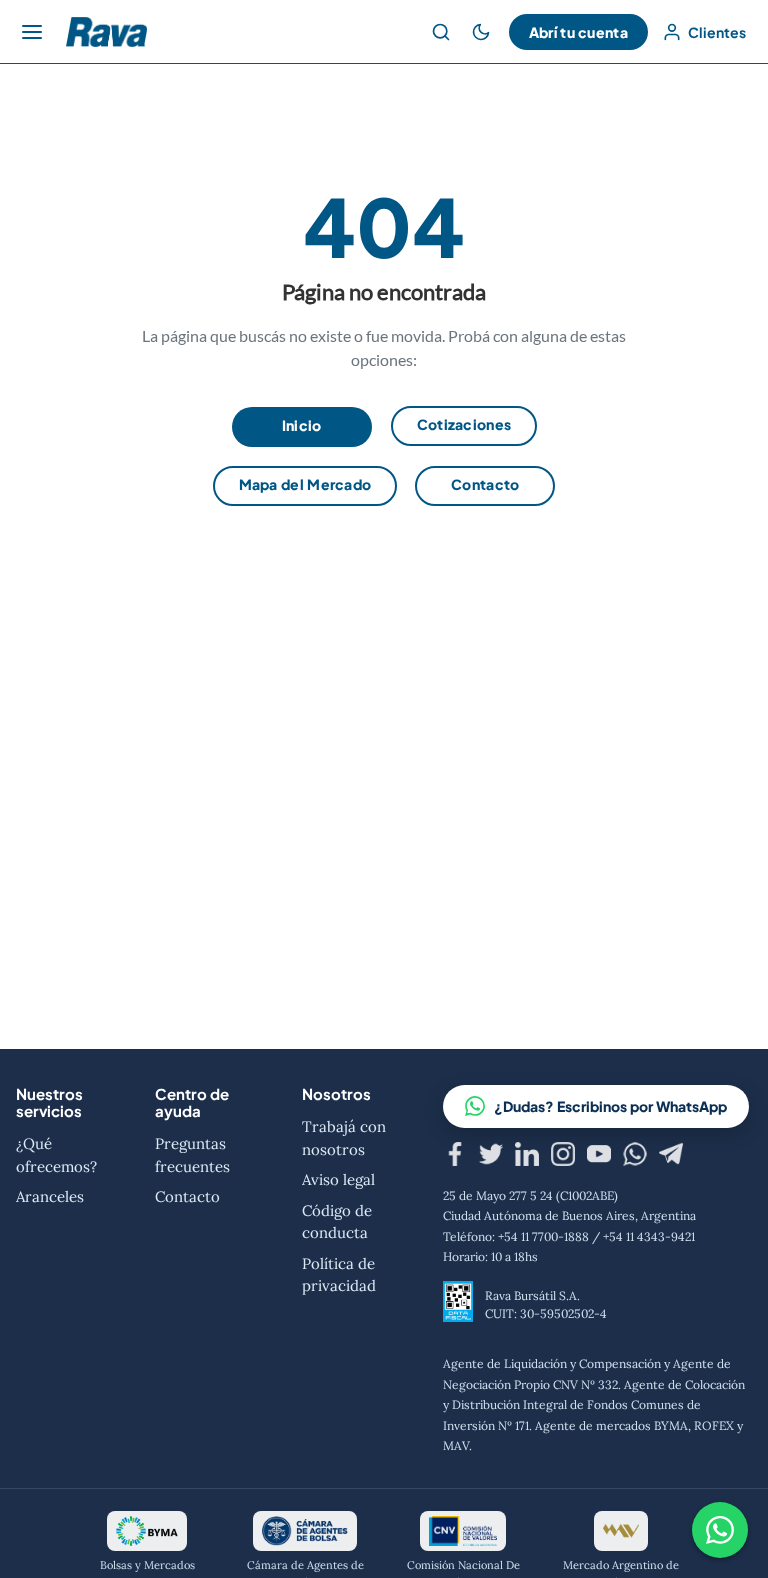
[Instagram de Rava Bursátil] (563, 1157)
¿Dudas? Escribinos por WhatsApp (610, 1106)
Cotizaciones (464, 424)
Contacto (485, 484)
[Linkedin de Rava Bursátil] (527, 1157)
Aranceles (50, 1196)
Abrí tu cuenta (578, 32)
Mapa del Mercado (305, 484)
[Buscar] (441, 32)
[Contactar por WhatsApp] (720, 1530)
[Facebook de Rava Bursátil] (455, 1157)
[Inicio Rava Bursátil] (106, 32)
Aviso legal (338, 1179)
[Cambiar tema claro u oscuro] (481, 32)
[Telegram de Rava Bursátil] (671, 1157)
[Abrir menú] (32, 32)
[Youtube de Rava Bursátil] (599, 1157)
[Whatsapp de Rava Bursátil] (635, 1157)
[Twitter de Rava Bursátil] (491, 1157)
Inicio (302, 425)
